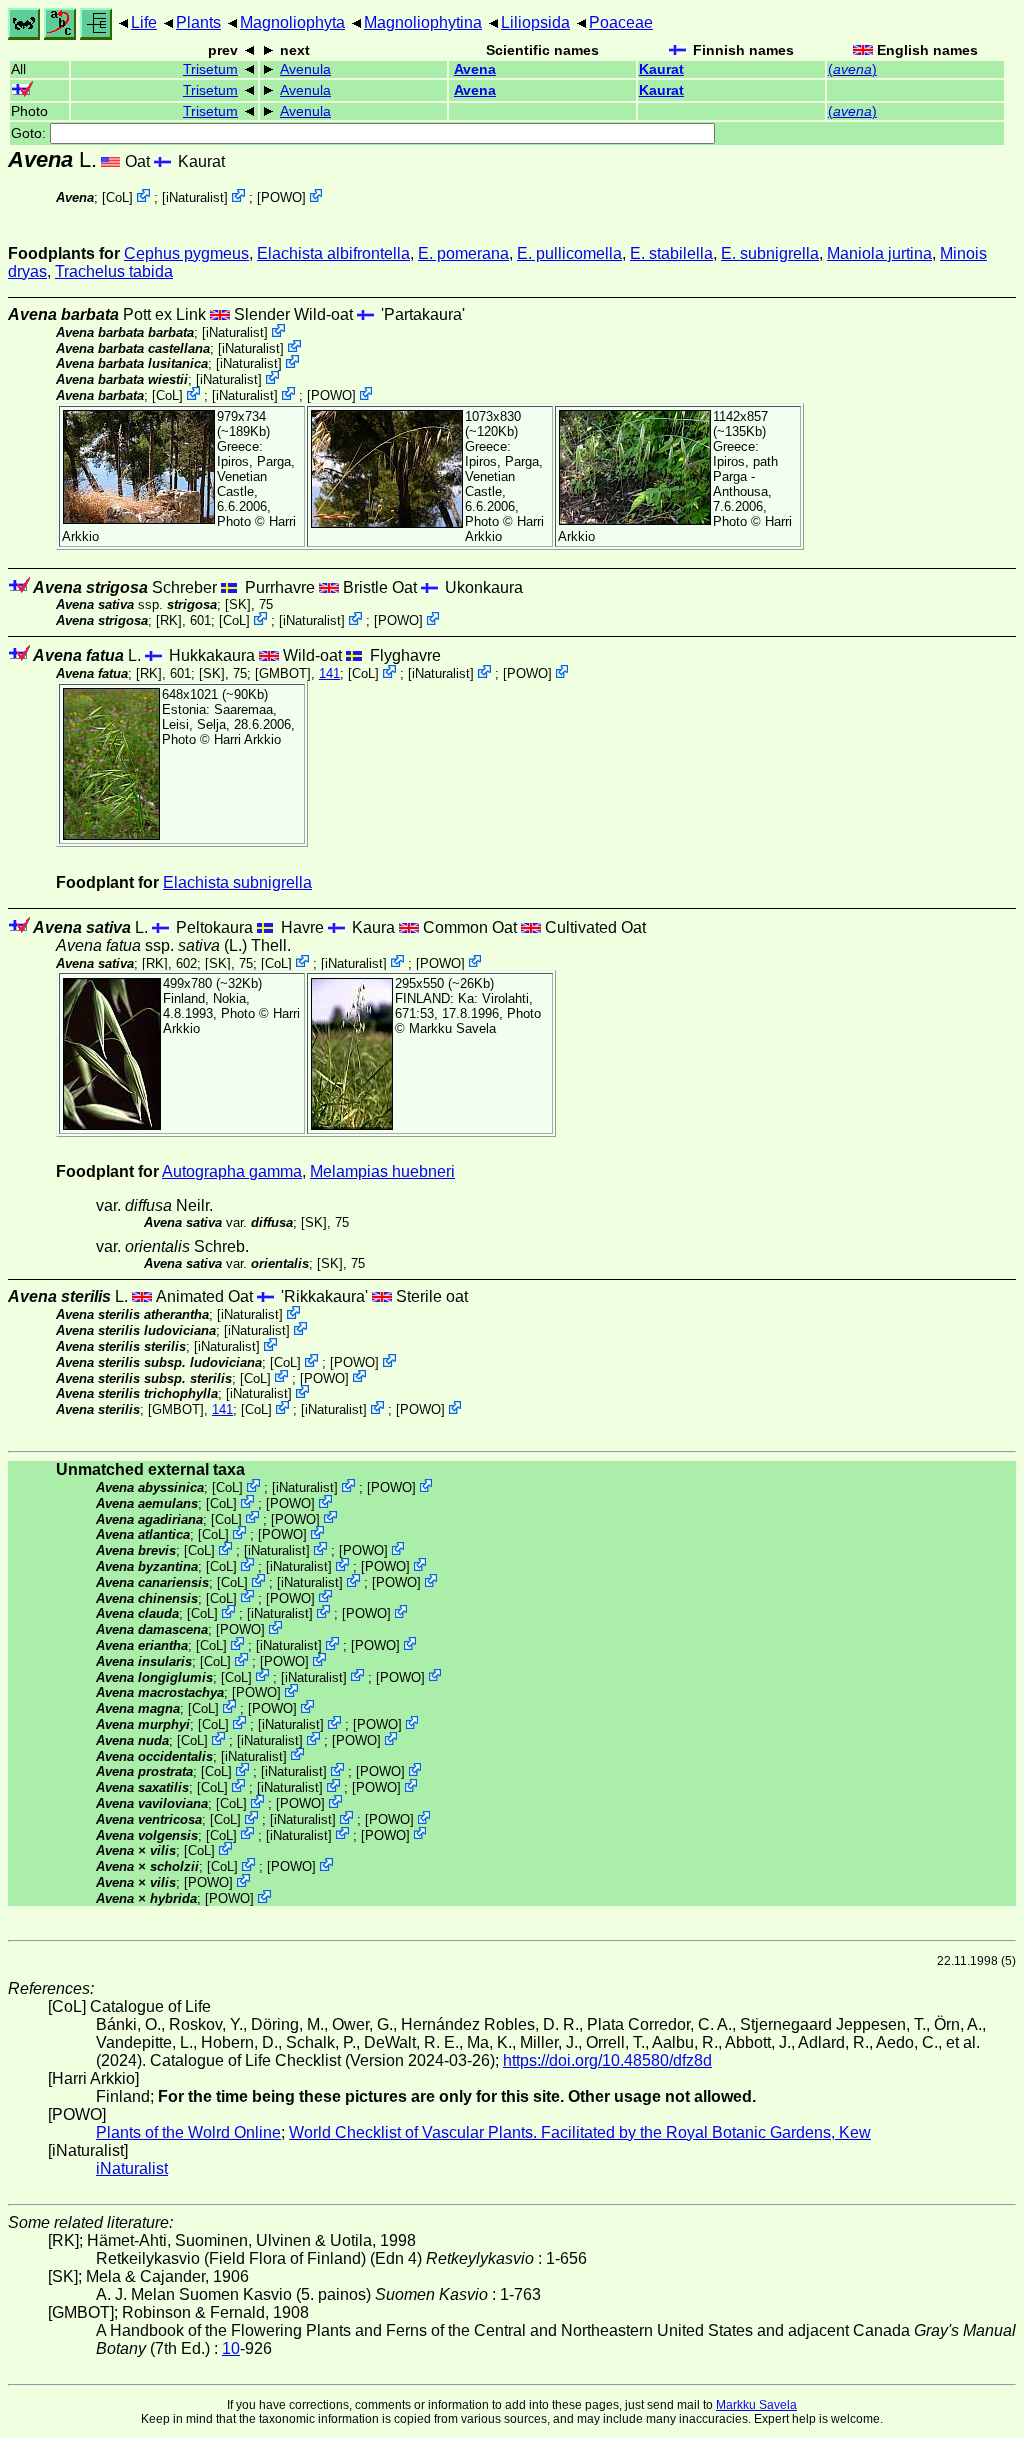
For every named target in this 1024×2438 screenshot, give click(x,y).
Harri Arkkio (247, 739)
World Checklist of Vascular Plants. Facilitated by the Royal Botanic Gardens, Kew (580, 2132)
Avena (475, 69)
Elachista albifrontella (333, 253)
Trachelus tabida (114, 271)
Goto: (30, 133)
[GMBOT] (283, 673)
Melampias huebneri (382, 1171)
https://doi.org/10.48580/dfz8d (607, 2060)
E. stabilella (671, 253)
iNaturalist (195, 197)
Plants (198, 22)
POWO (281, 197)
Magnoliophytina (423, 22)
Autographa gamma (232, 1171)
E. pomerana (463, 253)
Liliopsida (535, 22)
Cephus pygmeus (186, 253)
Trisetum (210, 69)
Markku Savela (756, 2405)
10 (231, 2348)
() (852, 69)
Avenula (305, 69)
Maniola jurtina (879, 253)
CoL (117, 197)
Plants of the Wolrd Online (188, 2132)
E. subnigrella (770, 253)
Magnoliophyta (292, 22)
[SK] (238, 604)
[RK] (169, 620)
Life (144, 22)
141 (329, 673)
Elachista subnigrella (237, 882)
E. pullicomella (569, 253)
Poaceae (621, 22)
